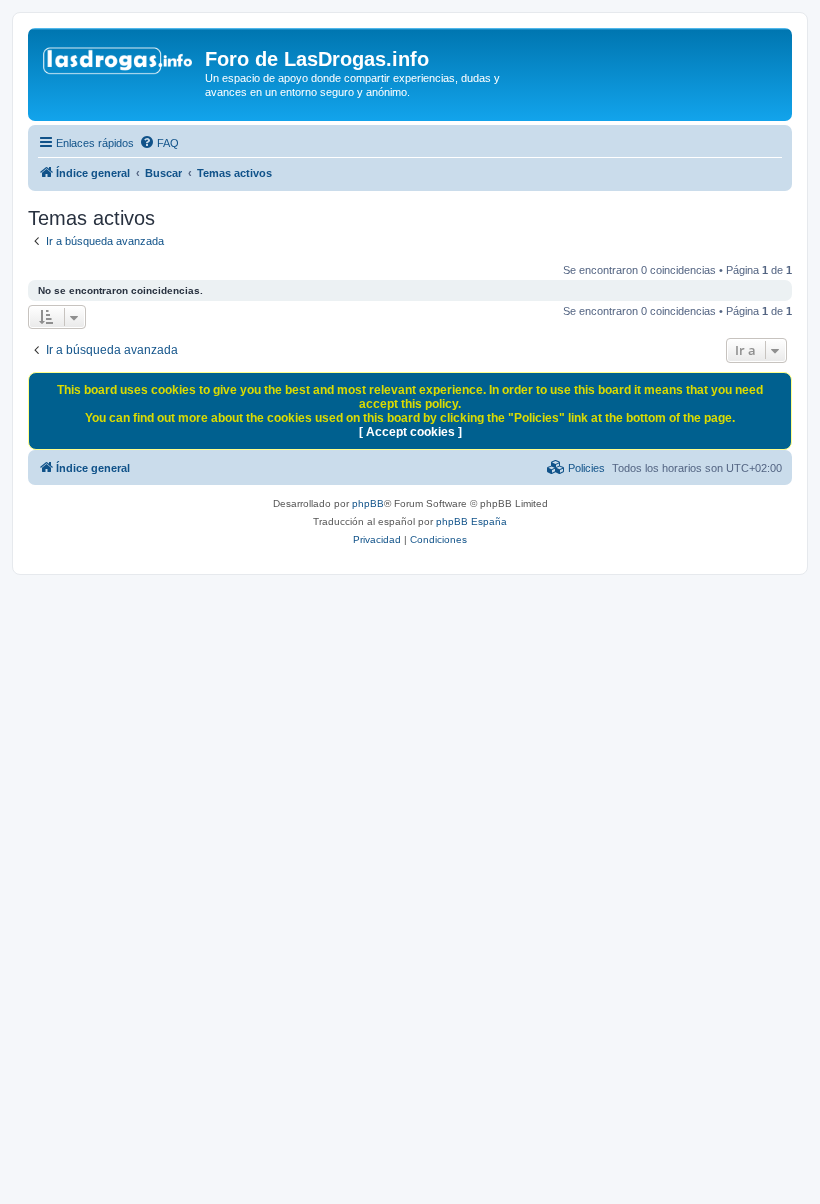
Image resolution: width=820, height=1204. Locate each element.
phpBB (368, 503)
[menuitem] (159, 143)
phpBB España (471, 521)
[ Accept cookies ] (410, 432)
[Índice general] (119, 65)
